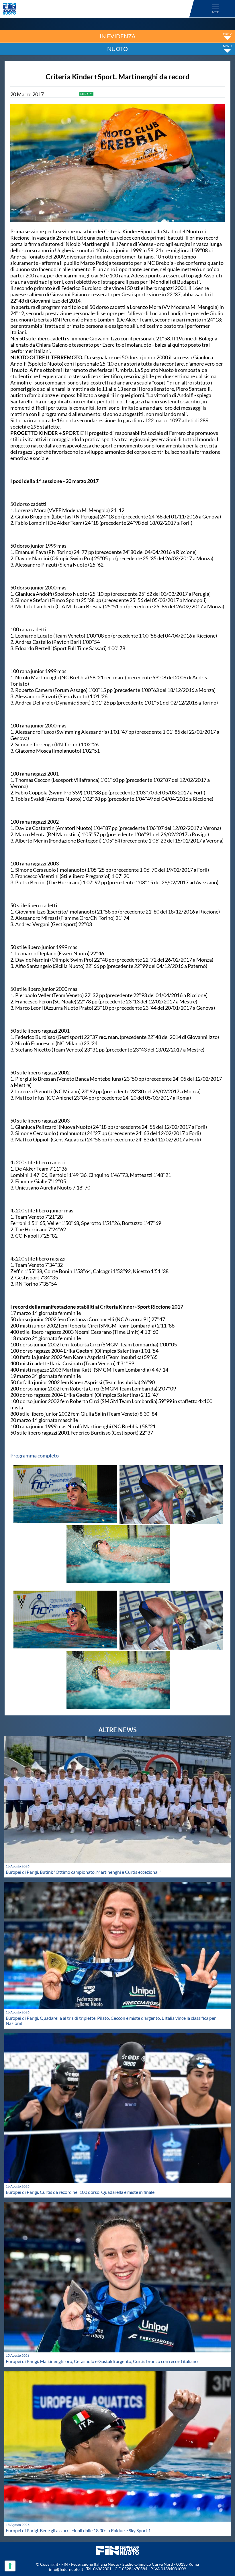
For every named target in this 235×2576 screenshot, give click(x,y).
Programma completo (35, 1455)
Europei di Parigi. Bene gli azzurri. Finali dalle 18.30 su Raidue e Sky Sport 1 (78, 2530)
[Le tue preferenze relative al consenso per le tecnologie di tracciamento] (10, 2566)
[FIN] (99, 9)
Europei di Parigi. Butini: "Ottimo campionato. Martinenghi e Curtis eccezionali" (84, 1872)
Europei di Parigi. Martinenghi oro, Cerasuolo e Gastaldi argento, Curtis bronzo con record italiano (102, 2361)
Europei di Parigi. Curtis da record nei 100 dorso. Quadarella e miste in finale (80, 2192)
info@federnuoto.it (66, 2569)
